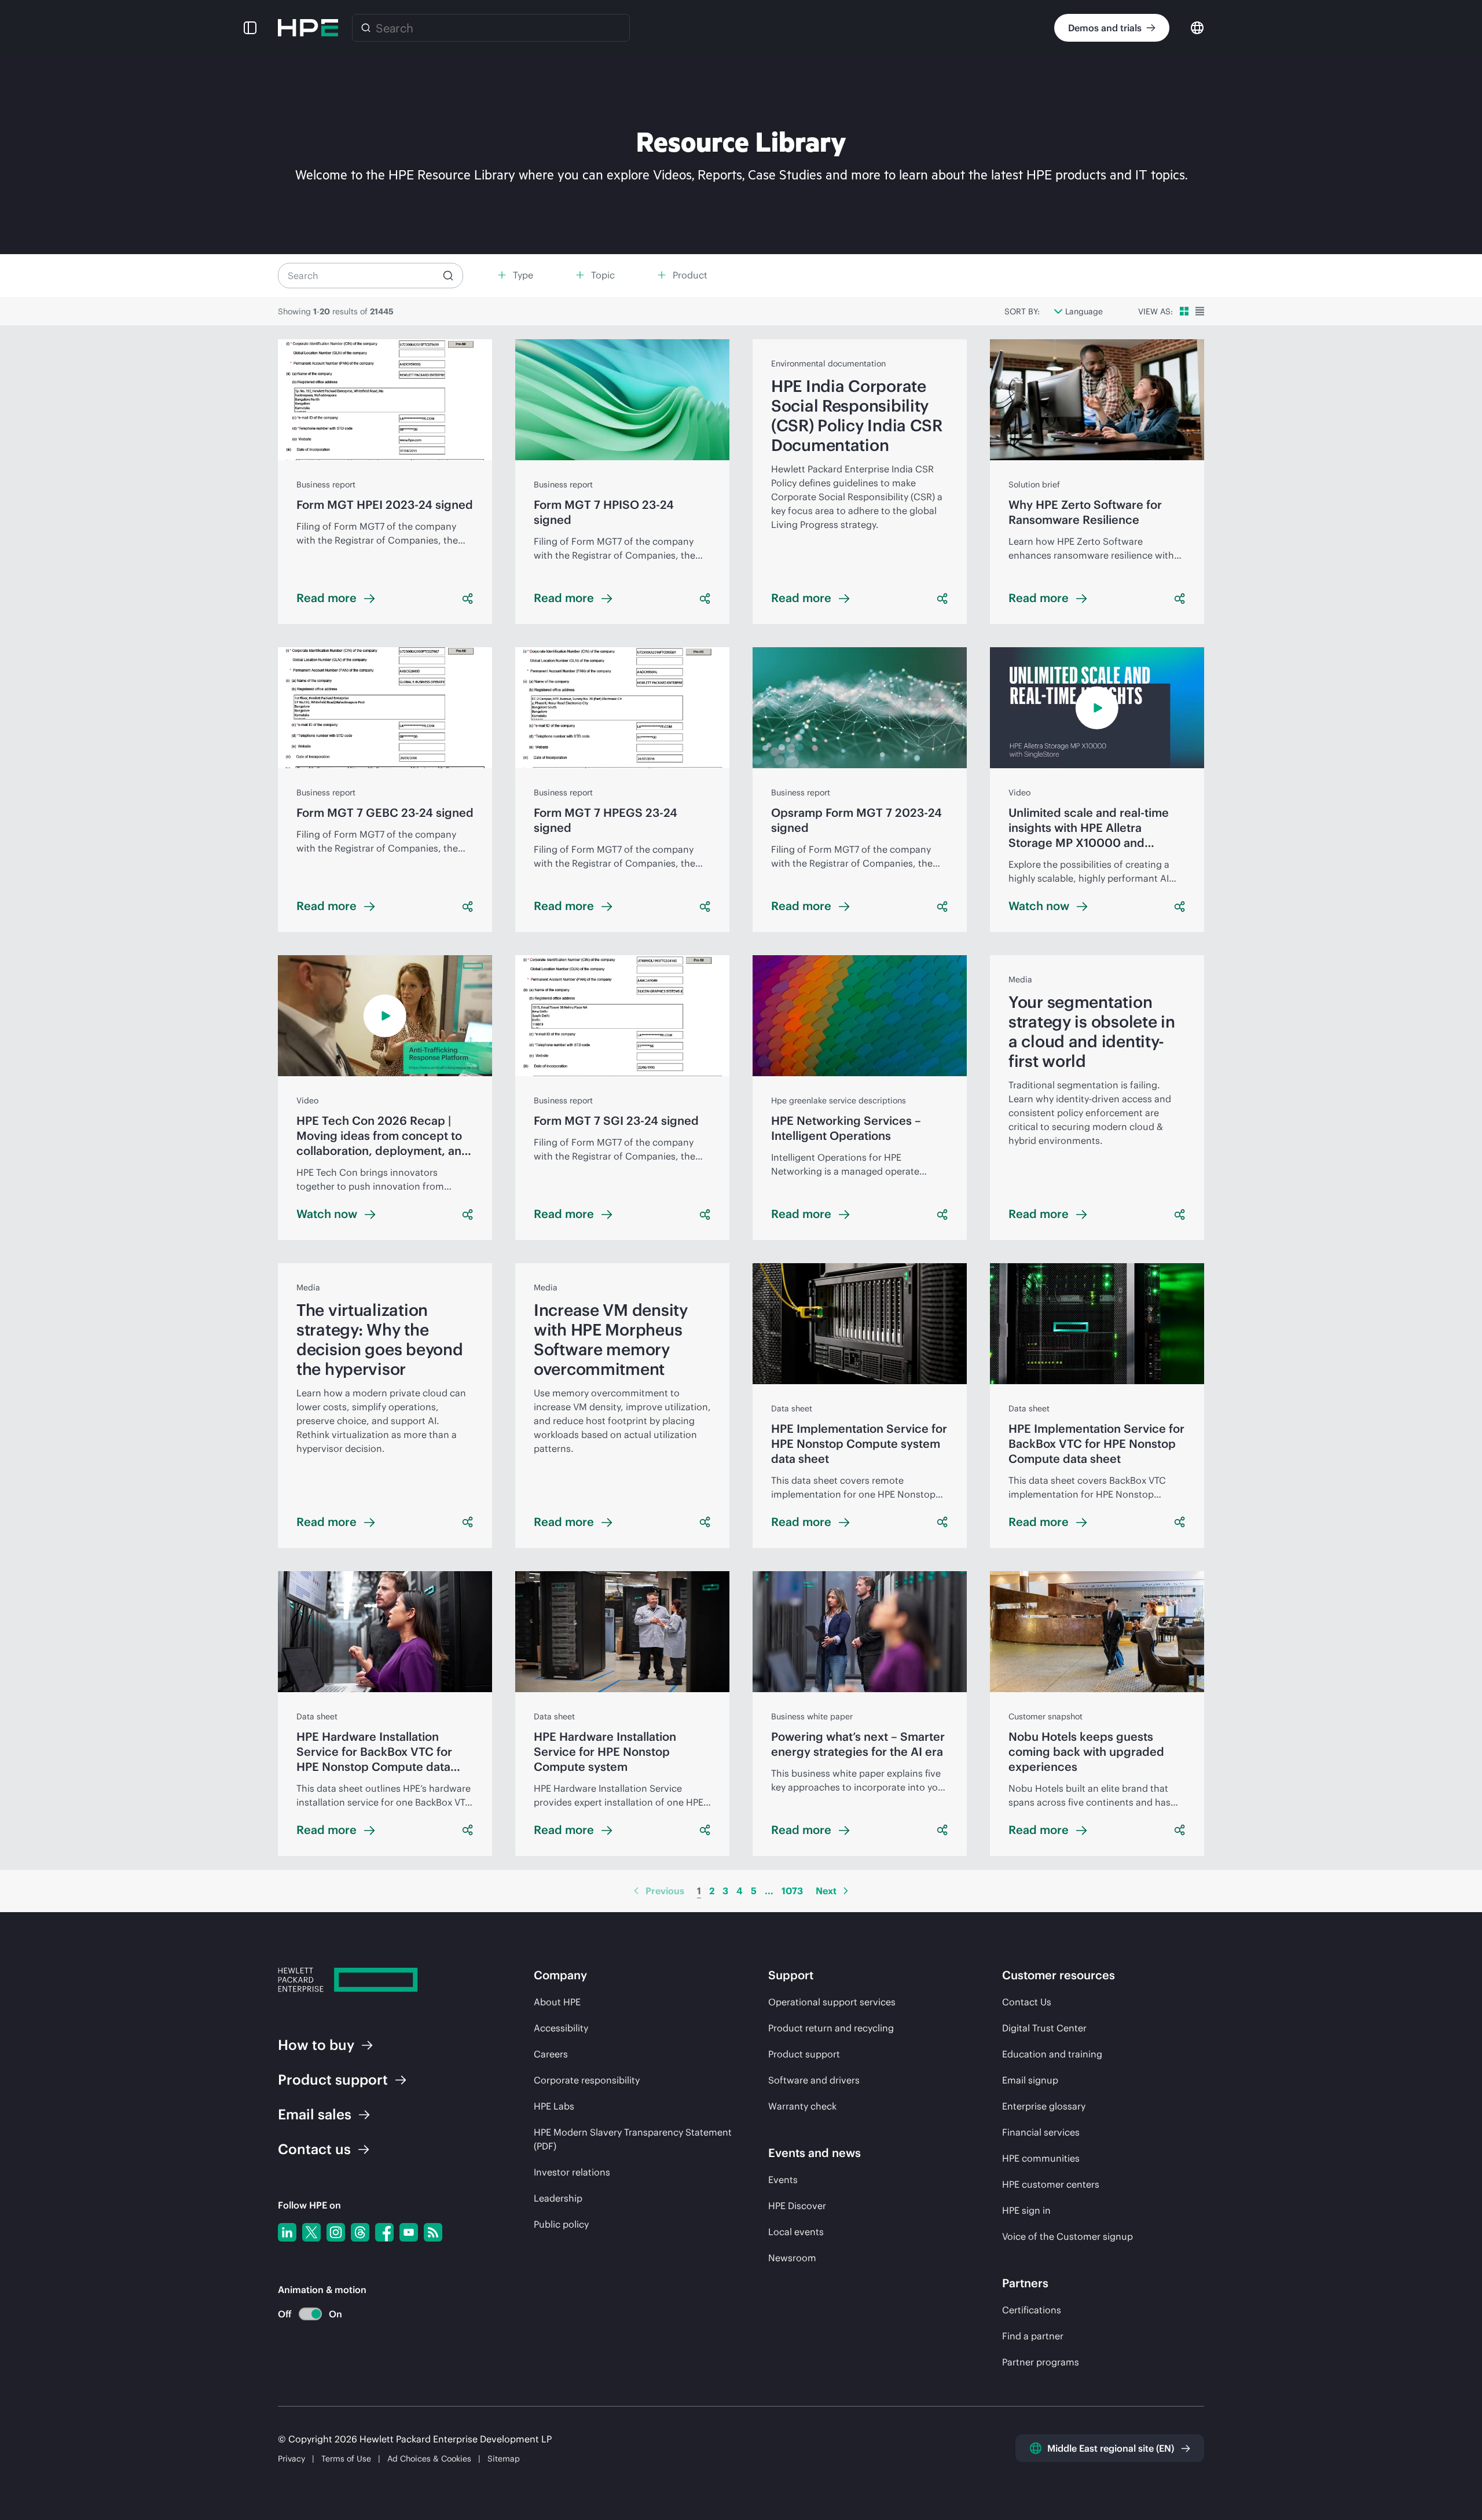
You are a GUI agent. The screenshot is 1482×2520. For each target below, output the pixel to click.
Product (333, 2079)
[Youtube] (409, 2232)
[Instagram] (336, 2232)
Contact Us (1027, 2002)
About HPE (557, 2002)
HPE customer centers (1051, 2184)
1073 (792, 1891)
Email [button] (315, 2114)
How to (316, 2045)
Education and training (1052, 2054)
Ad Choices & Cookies (429, 2459)
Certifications (1032, 2310)
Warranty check (802, 2106)
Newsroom (792, 2258)
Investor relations (572, 2172)
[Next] (846, 1891)
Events (783, 2180)
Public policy (561, 2224)
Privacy (291, 2459)
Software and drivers (814, 2080)
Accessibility (561, 2028)
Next (826, 1891)
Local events (796, 2232)
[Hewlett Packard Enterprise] (308, 28)
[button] (250, 28)
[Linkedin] (287, 2232)
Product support (804, 2054)
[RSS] (433, 2232)
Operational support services (832, 2002)
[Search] (366, 28)
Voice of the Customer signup (1068, 2236)
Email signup (1030, 2080)
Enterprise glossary (1044, 2106)
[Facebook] (384, 2232)
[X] (311, 2232)
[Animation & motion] (310, 2314)
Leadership (558, 2198)
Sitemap (504, 2459)
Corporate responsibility (587, 2080)
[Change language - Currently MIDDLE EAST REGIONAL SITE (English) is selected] (1197, 27)
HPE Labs (554, 2106)
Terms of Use (346, 2459)
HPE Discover (797, 2206)
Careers (551, 2054)
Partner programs (1041, 2362)
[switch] (304, 2314)
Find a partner (1033, 2336)
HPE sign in (1026, 2210)
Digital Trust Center (1044, 2028)
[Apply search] (448, 276)
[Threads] (360, 2232)
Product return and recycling (831, 2028)
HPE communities (1041, 2158)
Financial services (1041, 2132)
